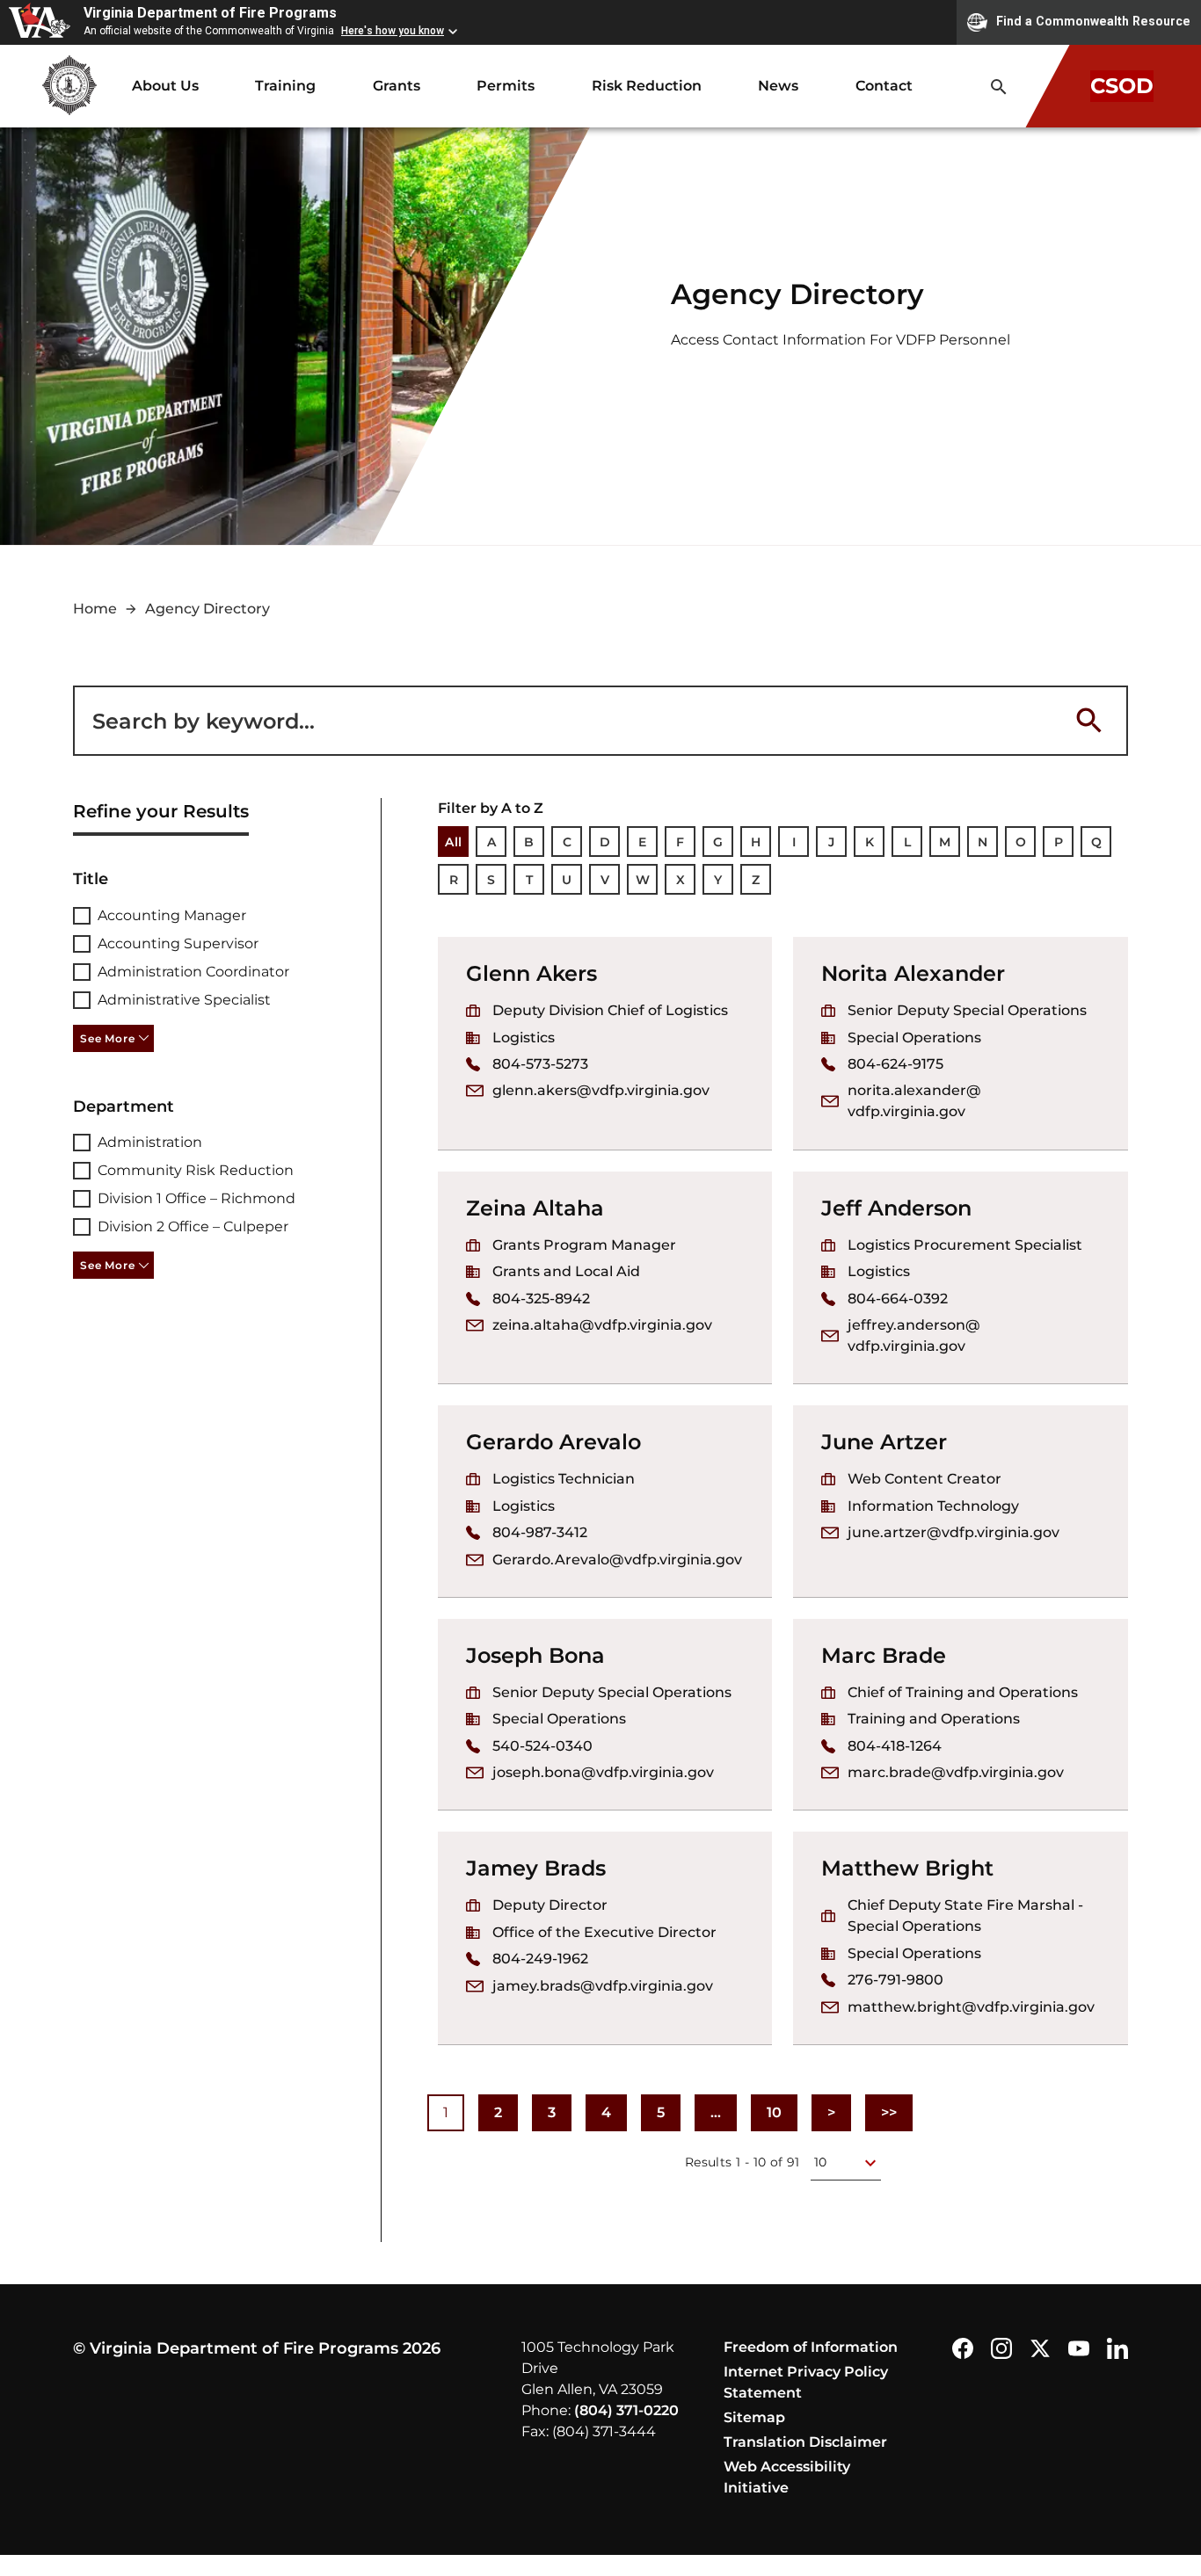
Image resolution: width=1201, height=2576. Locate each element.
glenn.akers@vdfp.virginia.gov (601, 1090)
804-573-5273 (540, 1064)
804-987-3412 (540, 1532)
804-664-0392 (898, 1299)
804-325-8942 (541, 1299)
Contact (884, 86)
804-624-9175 (895, 1064)
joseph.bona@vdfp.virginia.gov (603, 1772)
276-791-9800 (895, 1980)
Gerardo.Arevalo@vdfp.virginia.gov (617, 1560)
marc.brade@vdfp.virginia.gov (956, 1772)
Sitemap (754, 2417)
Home (95, 609)
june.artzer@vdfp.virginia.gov (954, 1532)
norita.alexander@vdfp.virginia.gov (914, 1101)
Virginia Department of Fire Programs (210, 13)
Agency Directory (207, 609)
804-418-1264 (895, 1746)
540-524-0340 (542, 1746)
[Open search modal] (999, 87)
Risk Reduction (647, 86)
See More (107, 1038)
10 (774, 2112)
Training (285, 86)
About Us (165, 86)
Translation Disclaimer (805, 2442)
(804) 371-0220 (626, 2410)
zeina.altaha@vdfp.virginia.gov (602, 1325)
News (778, 86)
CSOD (1122, 86)
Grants (397, 86)
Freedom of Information (811, 2347)
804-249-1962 (540, 1959)
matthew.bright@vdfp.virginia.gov (971, 2007)
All (453, 842)
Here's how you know (393, 31)
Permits (506, 86)
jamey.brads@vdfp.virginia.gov (603, 1986)
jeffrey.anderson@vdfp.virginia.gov (914, 1335)
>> (897, 2118)
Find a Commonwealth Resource (1093, 21)
